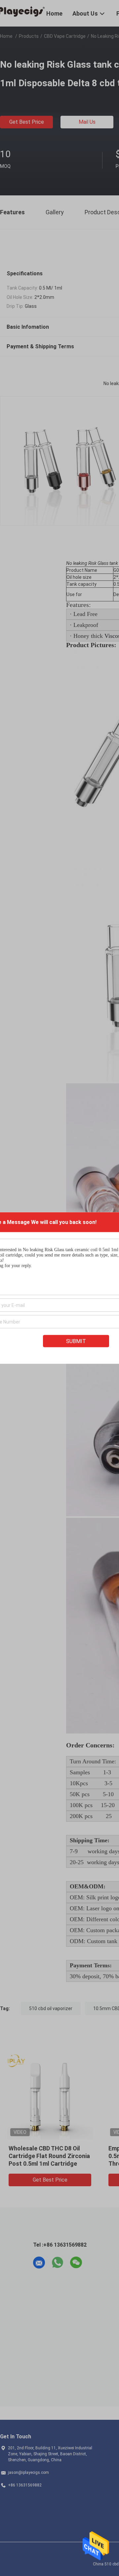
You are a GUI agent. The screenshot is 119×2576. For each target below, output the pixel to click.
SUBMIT (76, 1341)
